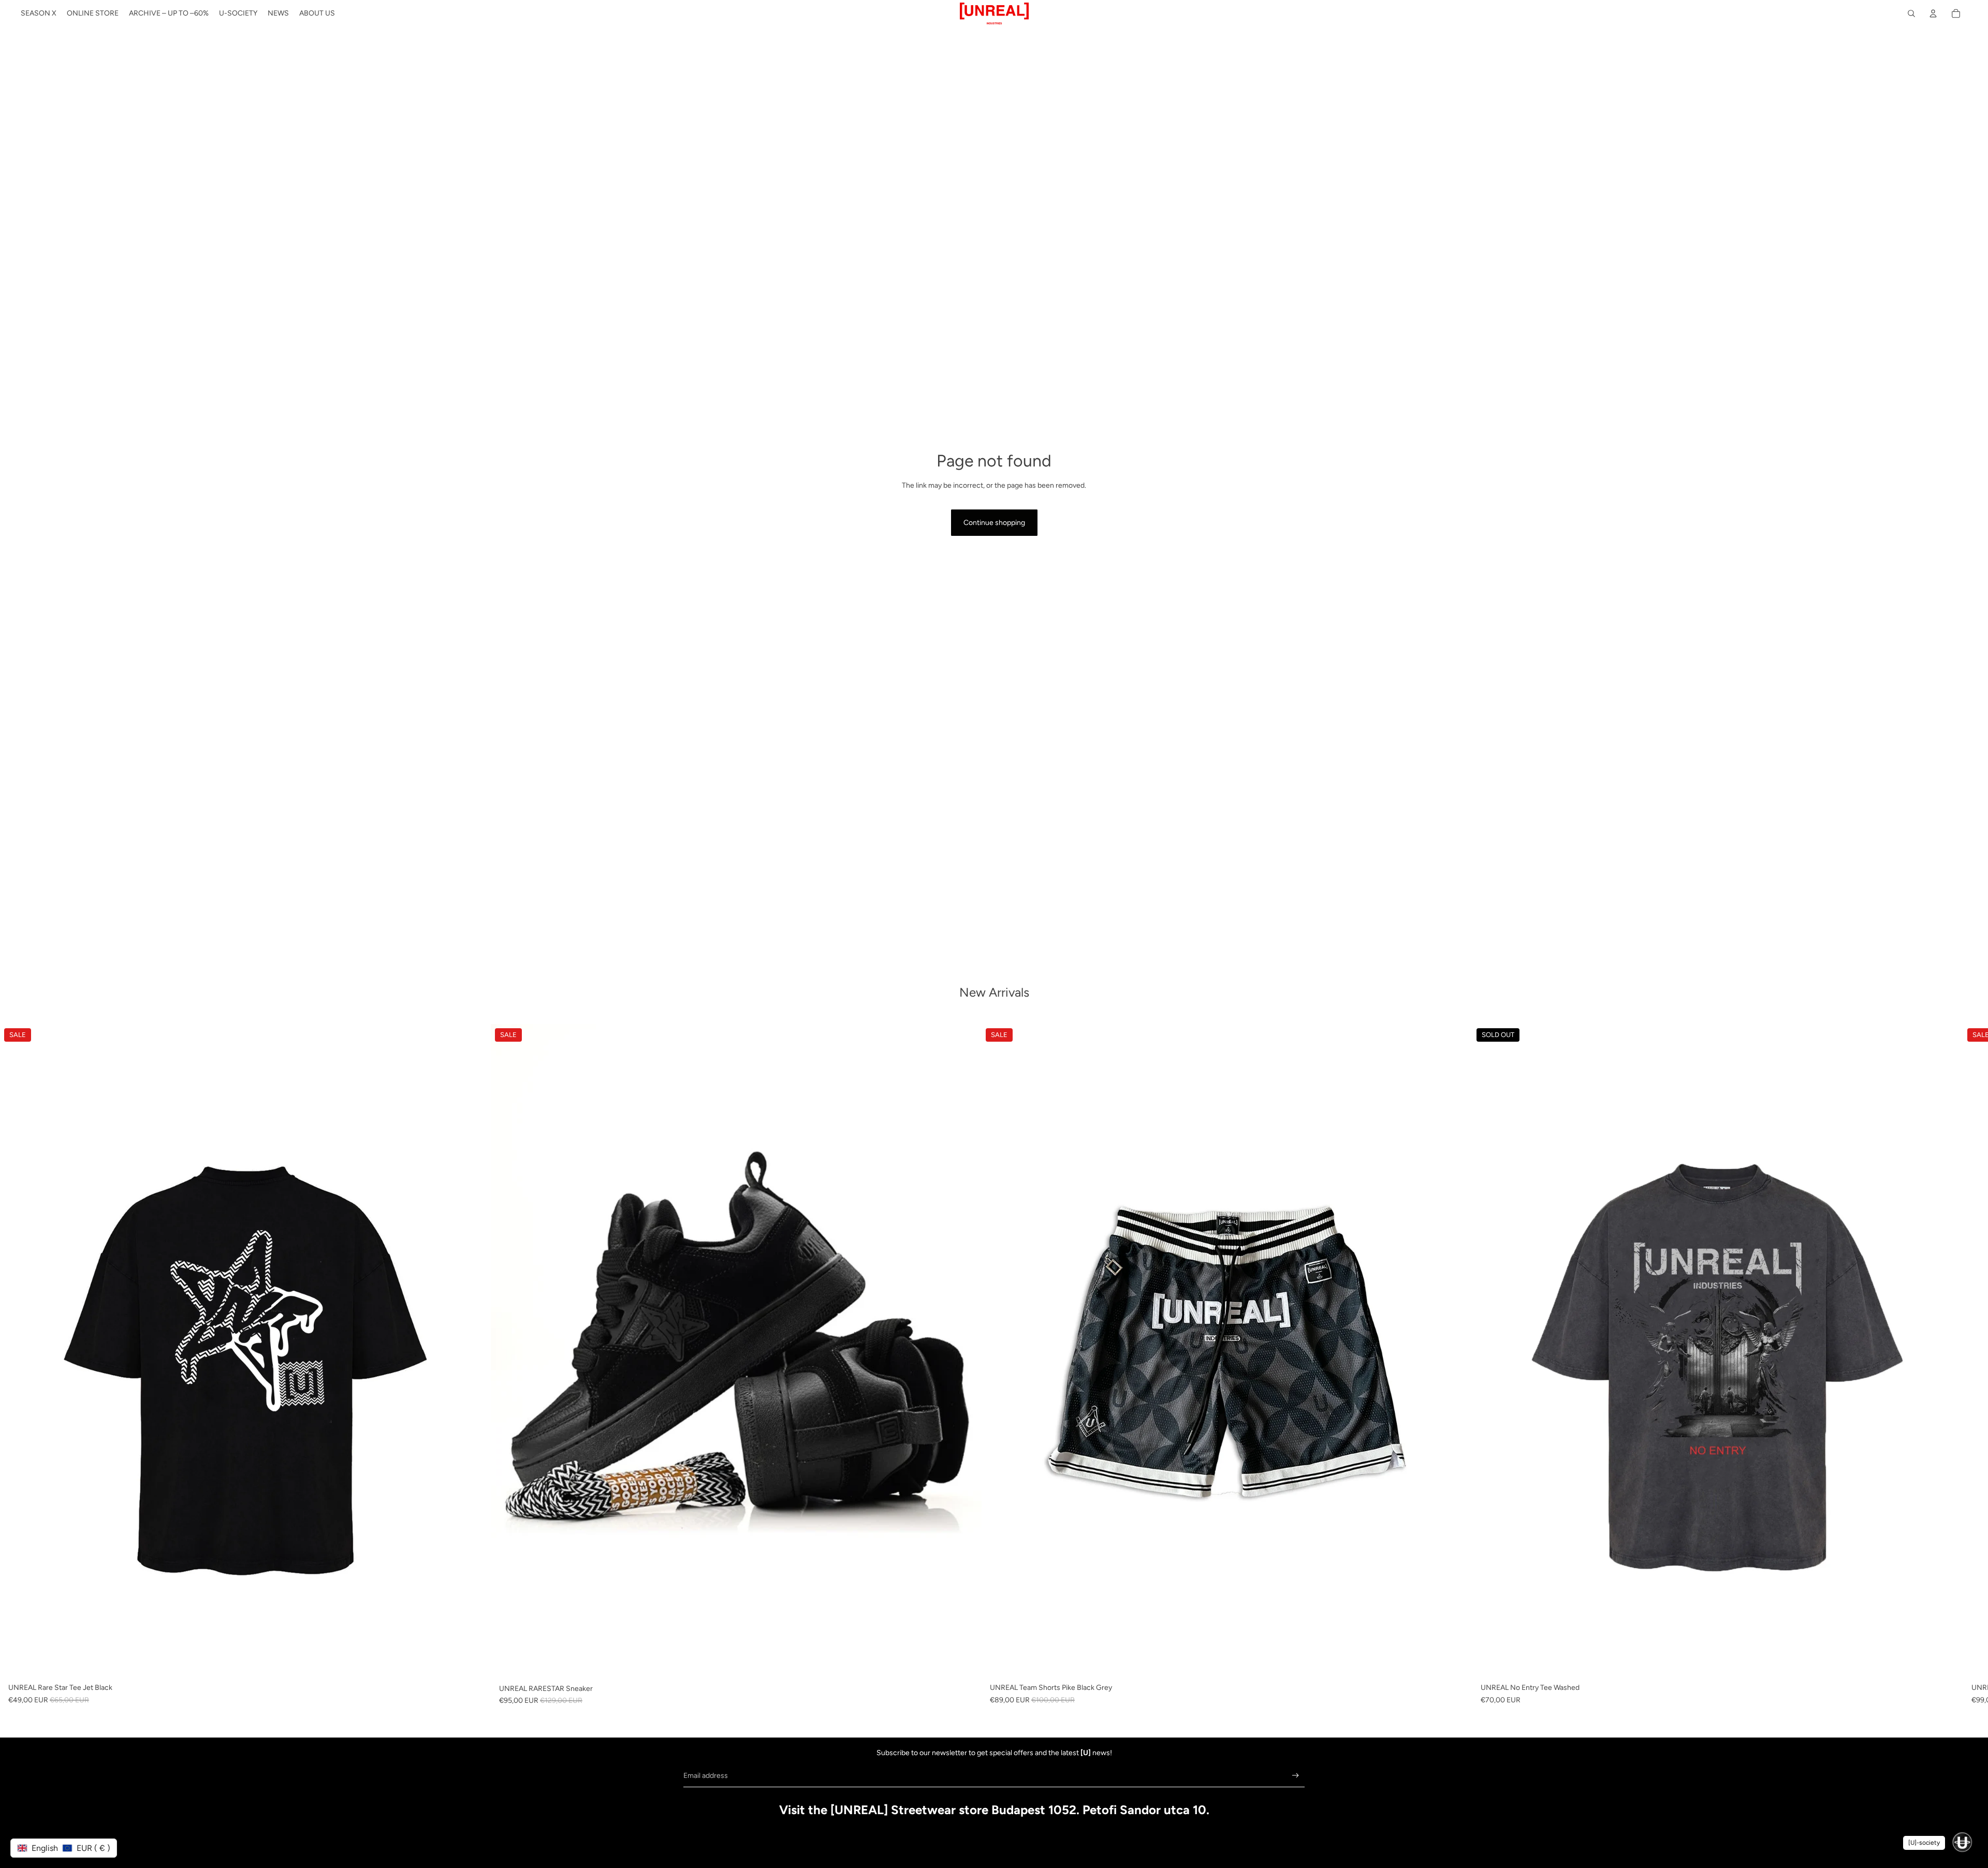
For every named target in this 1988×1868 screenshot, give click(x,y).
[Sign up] (1296, 1776)
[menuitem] (39, 13)
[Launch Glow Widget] (1962, 1842)
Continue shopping (994, 523)
